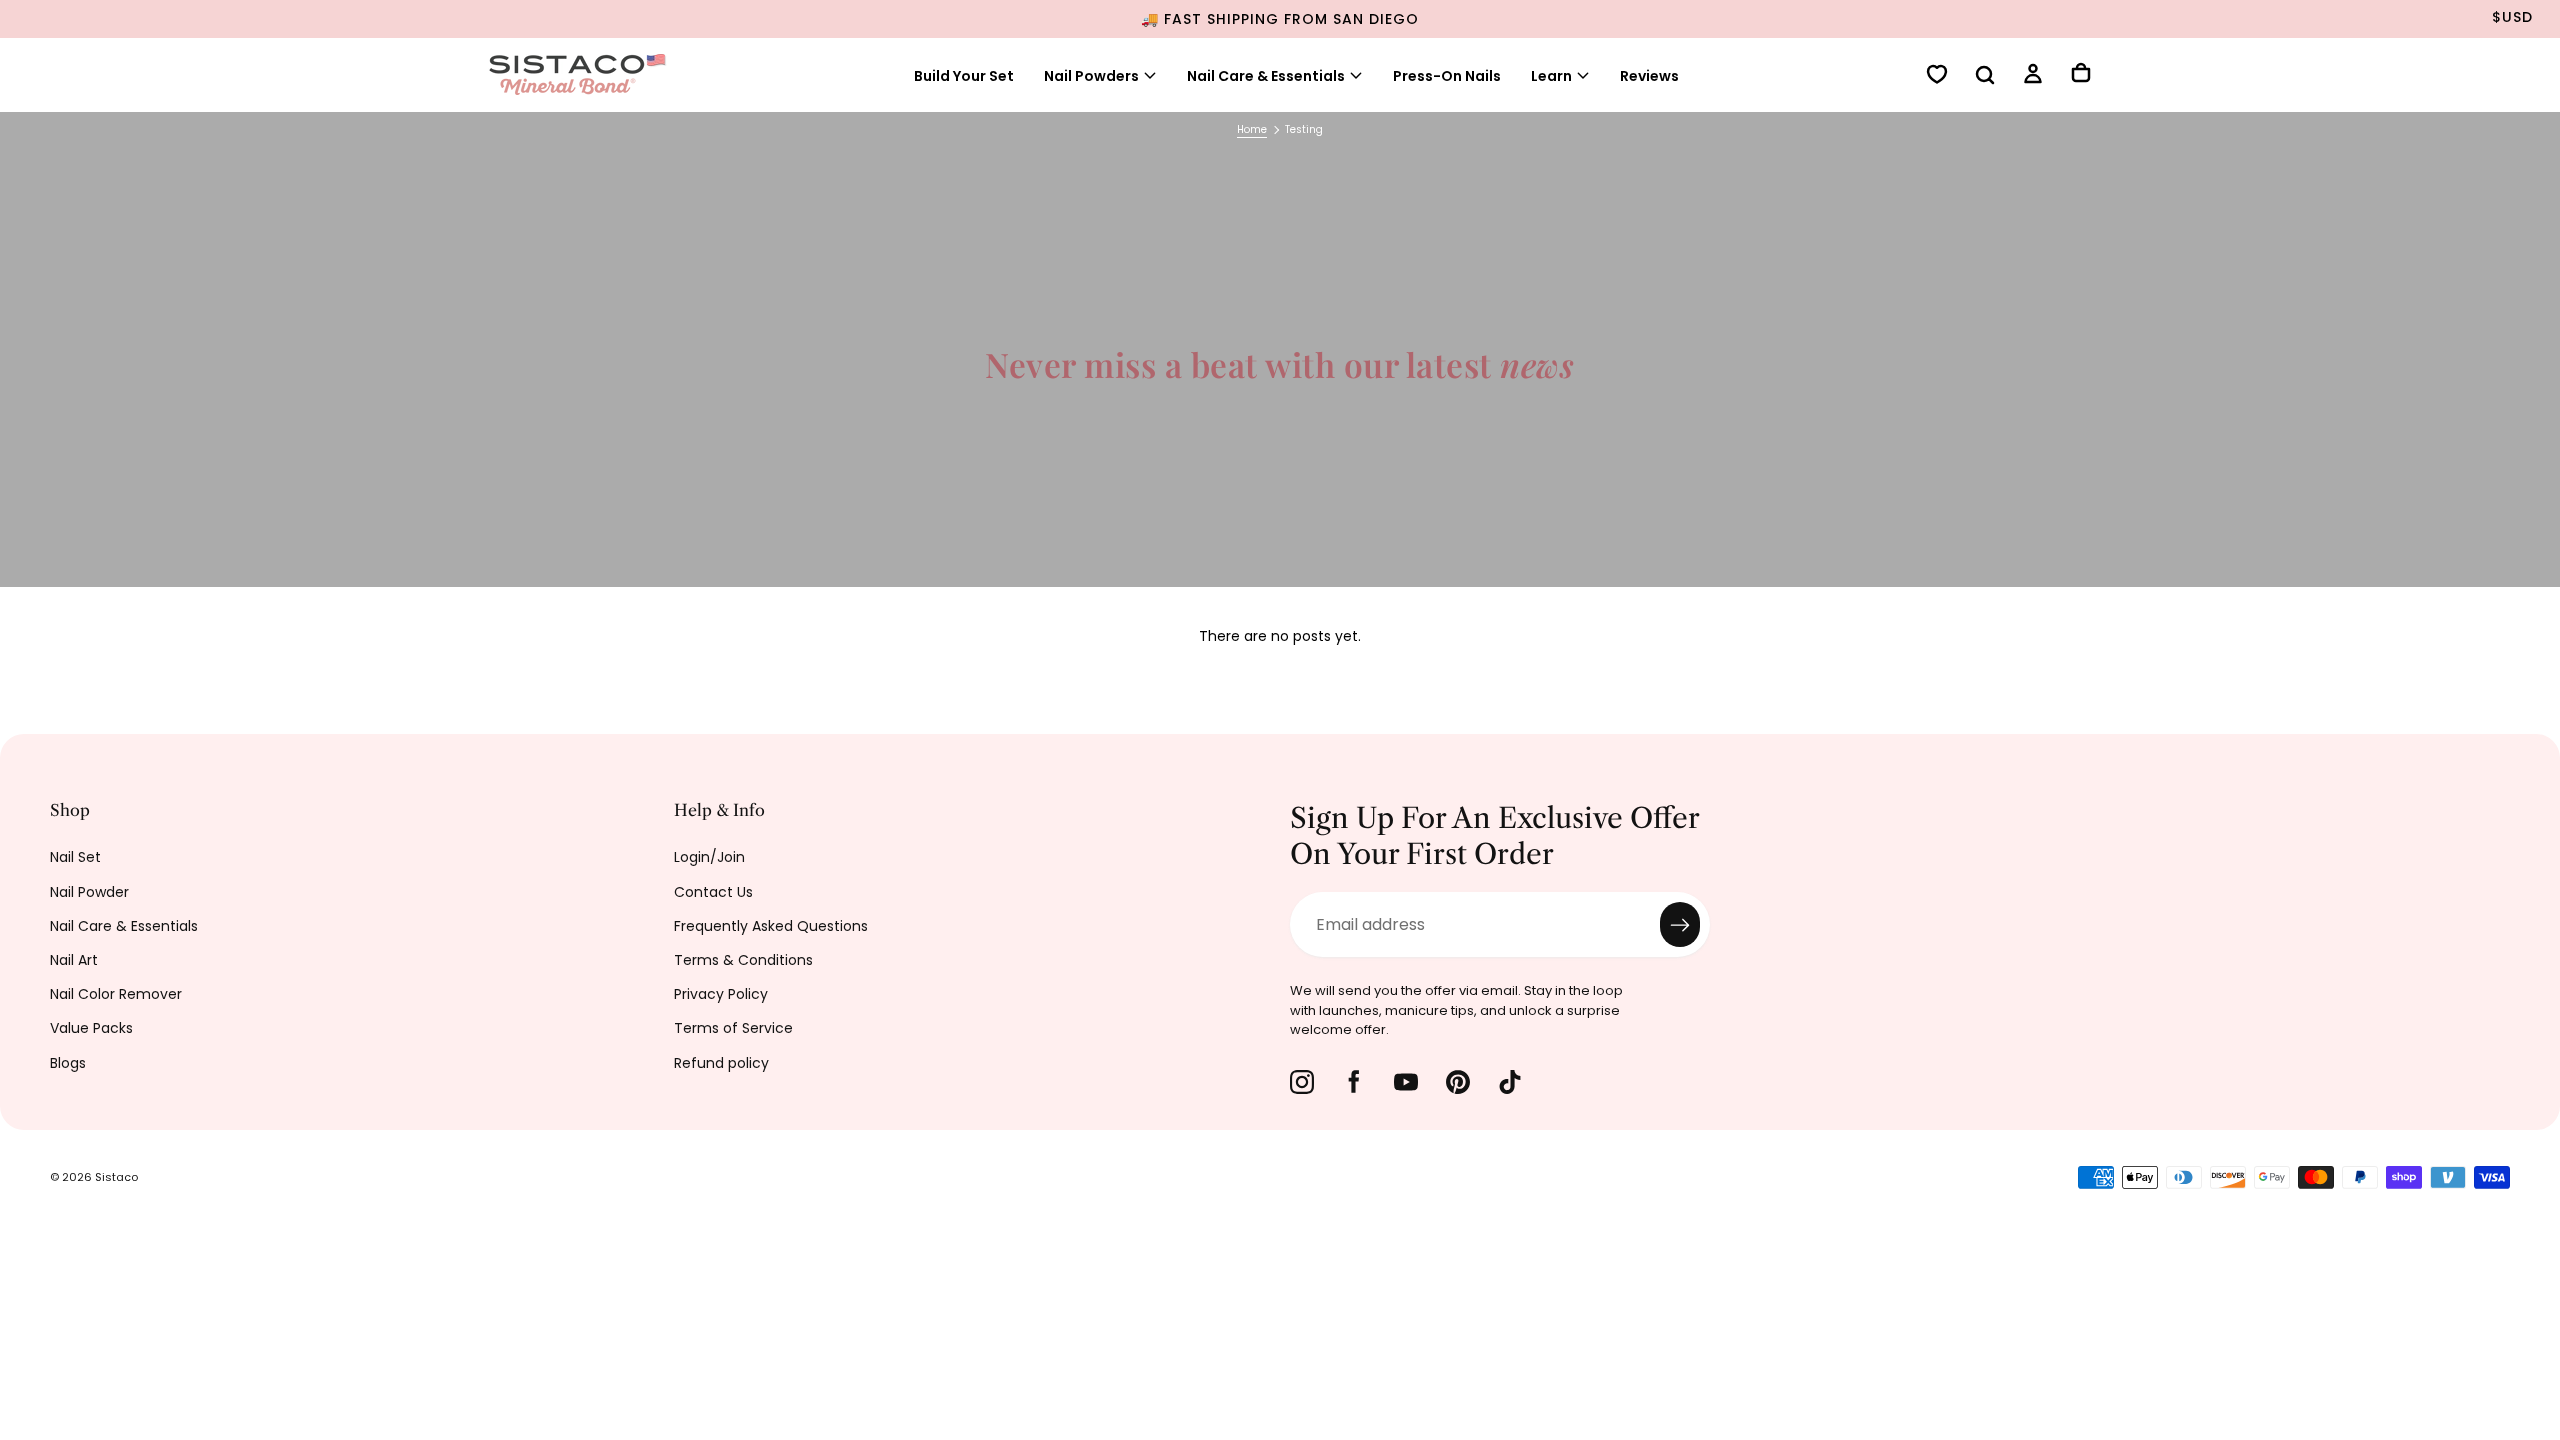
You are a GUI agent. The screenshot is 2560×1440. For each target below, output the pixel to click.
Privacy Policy (721, 994)
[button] (1985, 77)
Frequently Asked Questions (771, 926)
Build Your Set (964, 76)
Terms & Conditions (743, 960)
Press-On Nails (1447, 76)
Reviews (1649, 76)
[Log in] (2033, 76)
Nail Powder (89, 892)
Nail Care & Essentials (124, 926)
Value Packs (91, 1028)
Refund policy (721, 1063)
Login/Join (709, 857)
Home (1252, 129)
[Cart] (2081, 75)
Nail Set (75, 857)
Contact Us (713, 892)
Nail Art (74, 960)
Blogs (68, 1063)
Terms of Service (733, 1028)
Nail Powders (1091, 76)
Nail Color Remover (116, 994)
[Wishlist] (1937, 76)
